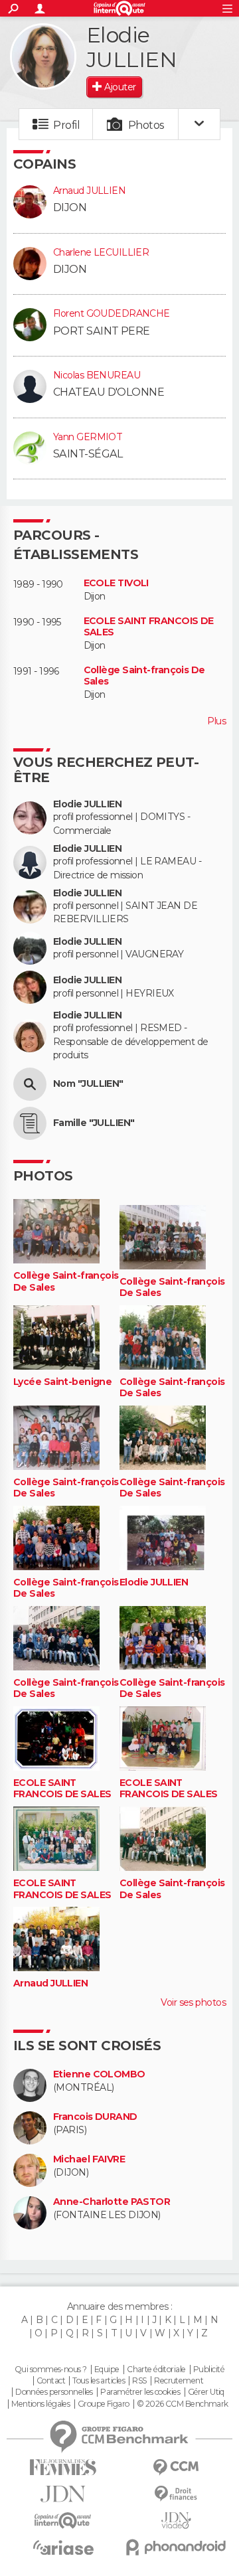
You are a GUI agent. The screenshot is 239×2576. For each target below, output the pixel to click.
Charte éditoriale (156, 2370)
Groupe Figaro (104, 2404)
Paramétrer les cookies (140, 2392)
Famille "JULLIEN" (94, 1123)
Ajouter (120, 87)
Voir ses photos (193, 2002)
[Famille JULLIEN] (30, 1123)
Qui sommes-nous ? (50, 2370)
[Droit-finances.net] (176, 2494)
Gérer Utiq (206, 2392)
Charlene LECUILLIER (101, 252)
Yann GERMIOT (88, 437)
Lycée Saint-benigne (62, 1382)
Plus (216, 721)
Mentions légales (40, 2404)
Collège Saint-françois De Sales (144, 676)
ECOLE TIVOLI (116, 583)
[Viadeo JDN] (176, 2521)
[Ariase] (63, 2547)
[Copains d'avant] (63, 2521)
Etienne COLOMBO (99, 2074)
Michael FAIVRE (89, 2159)
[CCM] (176, 2467)
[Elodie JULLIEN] (43, 56)
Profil (66, 125)
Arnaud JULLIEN (89, 191)
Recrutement (179, 2381)
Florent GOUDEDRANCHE (112, 313)
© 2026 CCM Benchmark (183, 2404)
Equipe (107, 2370)
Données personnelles (54, 2392)
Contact (51, 2381)
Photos (146, 125)
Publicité (209, 2370)
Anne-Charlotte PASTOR (112, 2202)
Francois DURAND (95, 2117)
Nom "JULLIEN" (88, 1084)
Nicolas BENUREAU (97, 375)
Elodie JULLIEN (87, 804)
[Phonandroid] (176, 2547)
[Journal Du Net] (63, 2494)
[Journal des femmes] (63, 2467)
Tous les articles (98, 2381)
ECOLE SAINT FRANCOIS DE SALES (149, 627)
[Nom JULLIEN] (30, 1084)
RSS (139, 2381)
